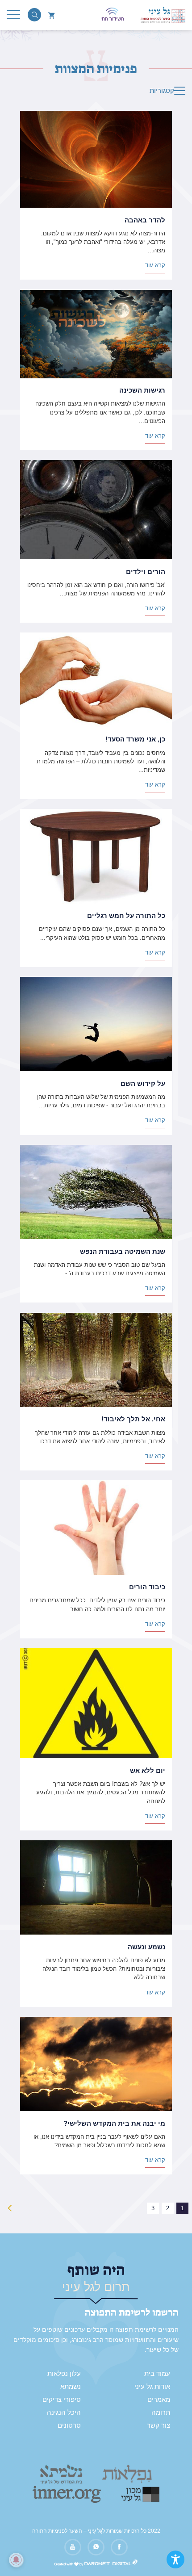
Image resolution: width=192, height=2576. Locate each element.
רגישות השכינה (142, 390)
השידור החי (112, 19)
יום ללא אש (148, 1771)
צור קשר (159, 2425)
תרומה (161, 2413)
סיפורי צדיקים (62, 2400)
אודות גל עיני (152, 2387)
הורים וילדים (146, 572)
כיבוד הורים (147, 1587)
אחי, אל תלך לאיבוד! (133, 1419)
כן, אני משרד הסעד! (135, 739)
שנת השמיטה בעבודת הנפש (123, 1252)
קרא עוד (155, 265)
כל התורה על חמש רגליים (126, 916)
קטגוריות (162, 91)
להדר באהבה (145, 220)
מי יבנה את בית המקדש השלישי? (114, 2124)
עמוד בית (157, 2374)
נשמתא (71, 2387)
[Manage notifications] (16, 2560)
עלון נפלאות (64, 2374)
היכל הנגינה (64, 2413)
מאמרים (159, 2400)
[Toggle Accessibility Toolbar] (175, 2559)
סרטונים (69, 2425)
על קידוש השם (143, 1084)
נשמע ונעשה (146, 1947)
